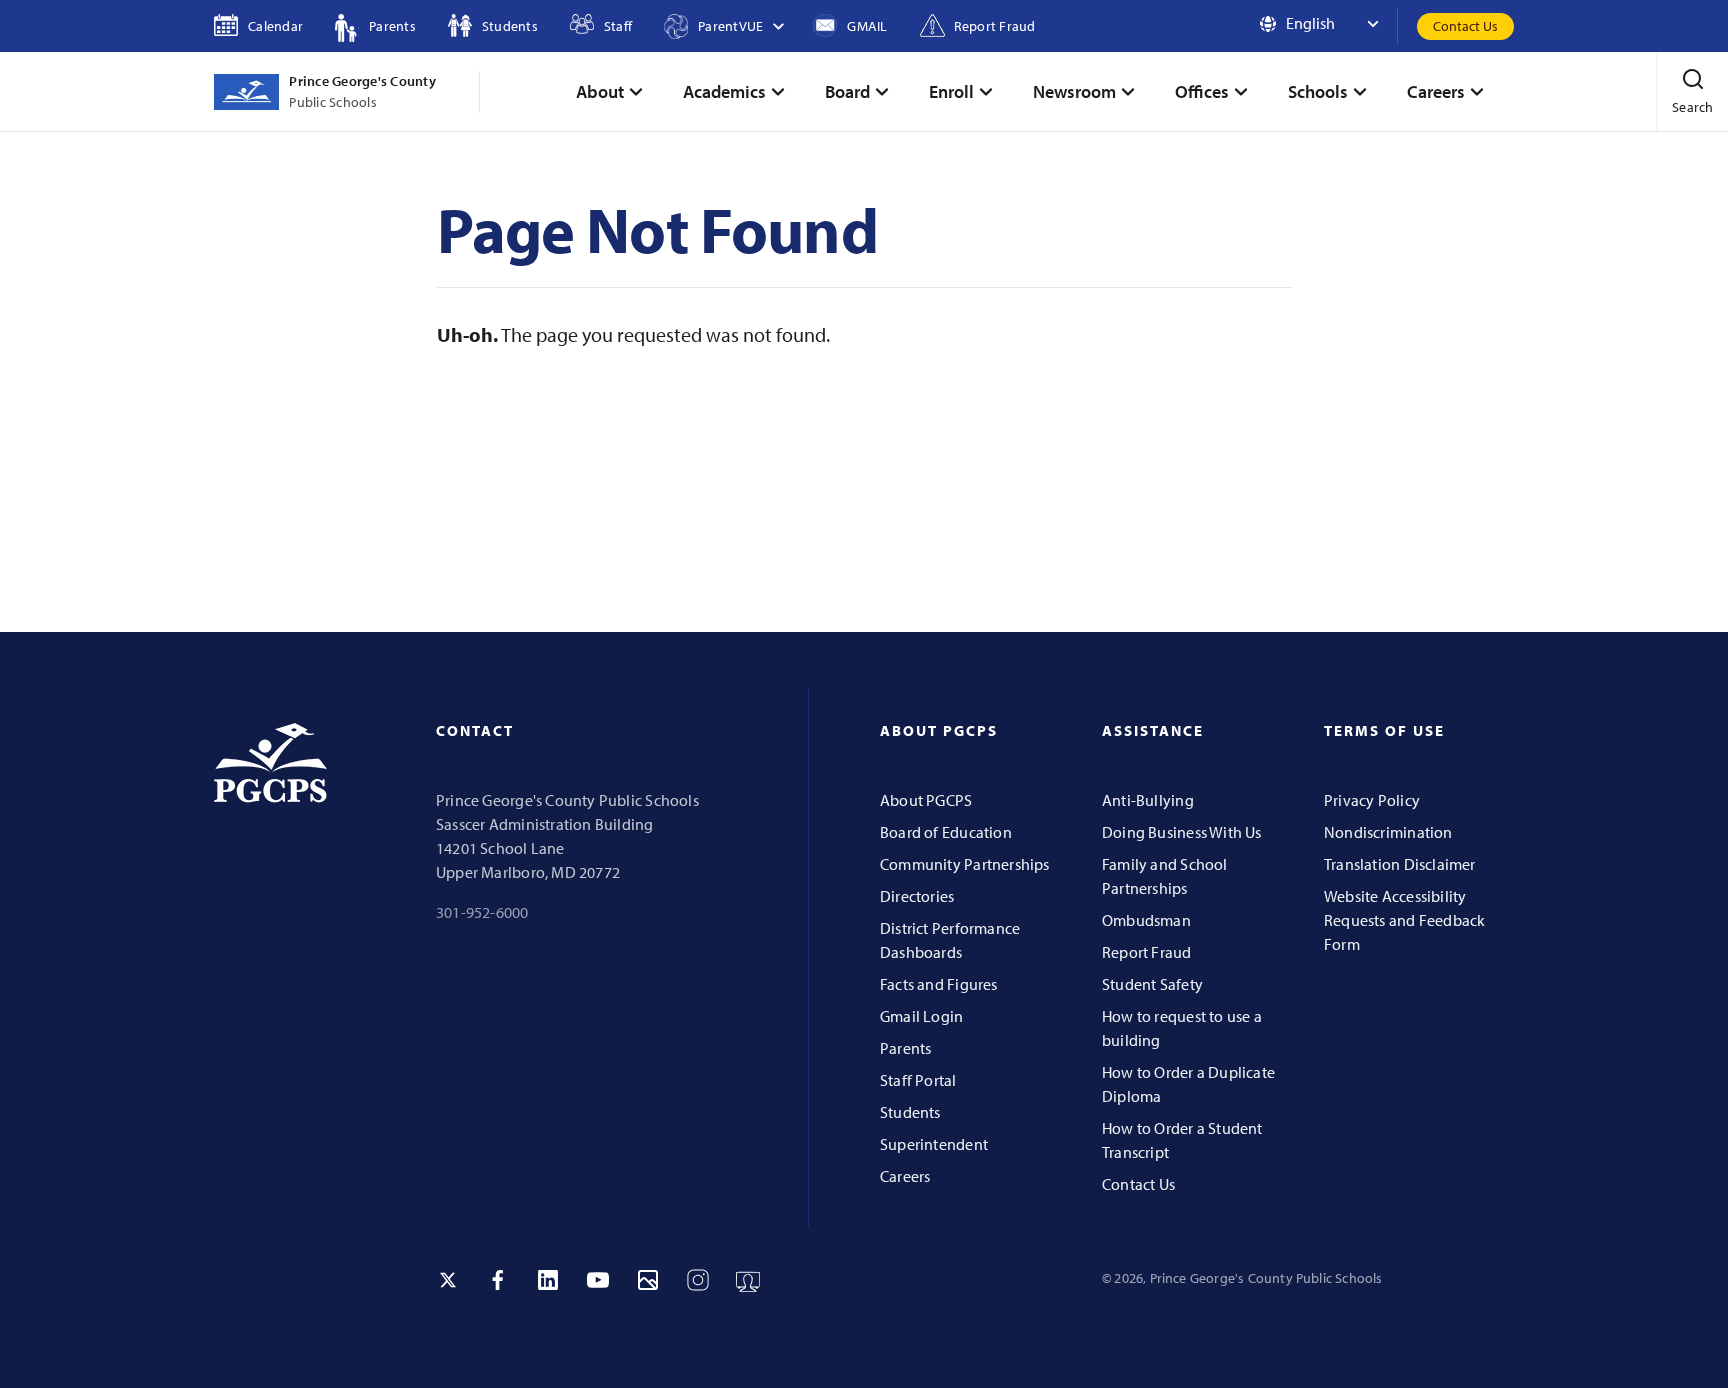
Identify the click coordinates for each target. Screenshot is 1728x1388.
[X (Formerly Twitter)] (448, 1280)
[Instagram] (698, 1280)
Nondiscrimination (1388, 832)
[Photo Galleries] (648, 1280)
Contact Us (1465, 26)
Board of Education (946, 832)
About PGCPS (926, 800)
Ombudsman (1146, 920)
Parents (905, 1048)
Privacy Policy (1372, 800)
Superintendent (934, 1144)
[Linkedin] (548, 1280)
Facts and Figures (939, 984)
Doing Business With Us (1182, 832)
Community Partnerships (965, 864)
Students (910, 1112)
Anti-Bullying (1148, 800)
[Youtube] (598, 1280)
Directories (917, 896)
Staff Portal (918, 1080)
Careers (905, 1176)
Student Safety (1152, 984)
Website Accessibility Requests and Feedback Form (1404, 920)
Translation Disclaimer (1400, 864)
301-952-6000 (482, 912)
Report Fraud (1147, 952)
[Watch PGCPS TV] (748, 1280)
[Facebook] (498, 1280)
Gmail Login (921, 1016)
